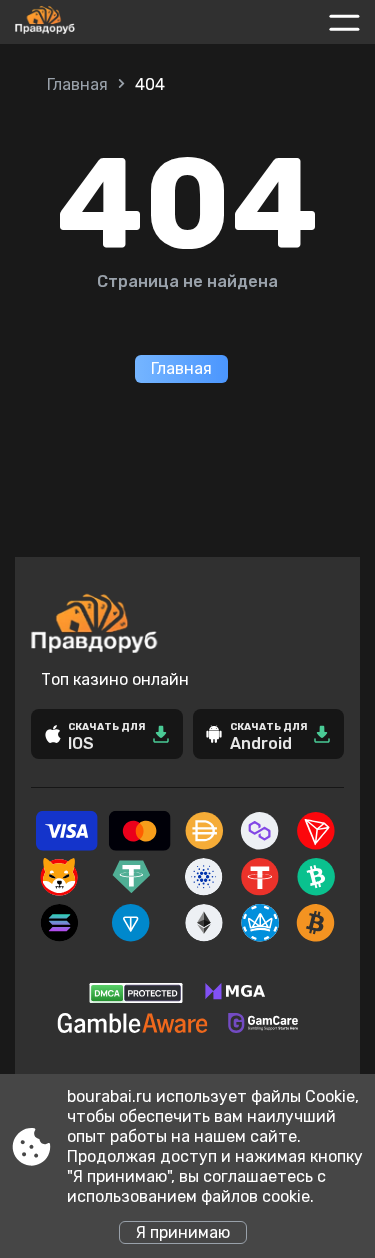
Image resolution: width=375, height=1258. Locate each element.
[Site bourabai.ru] (89, 22)
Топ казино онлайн (115, 679)
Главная (77, 84)
